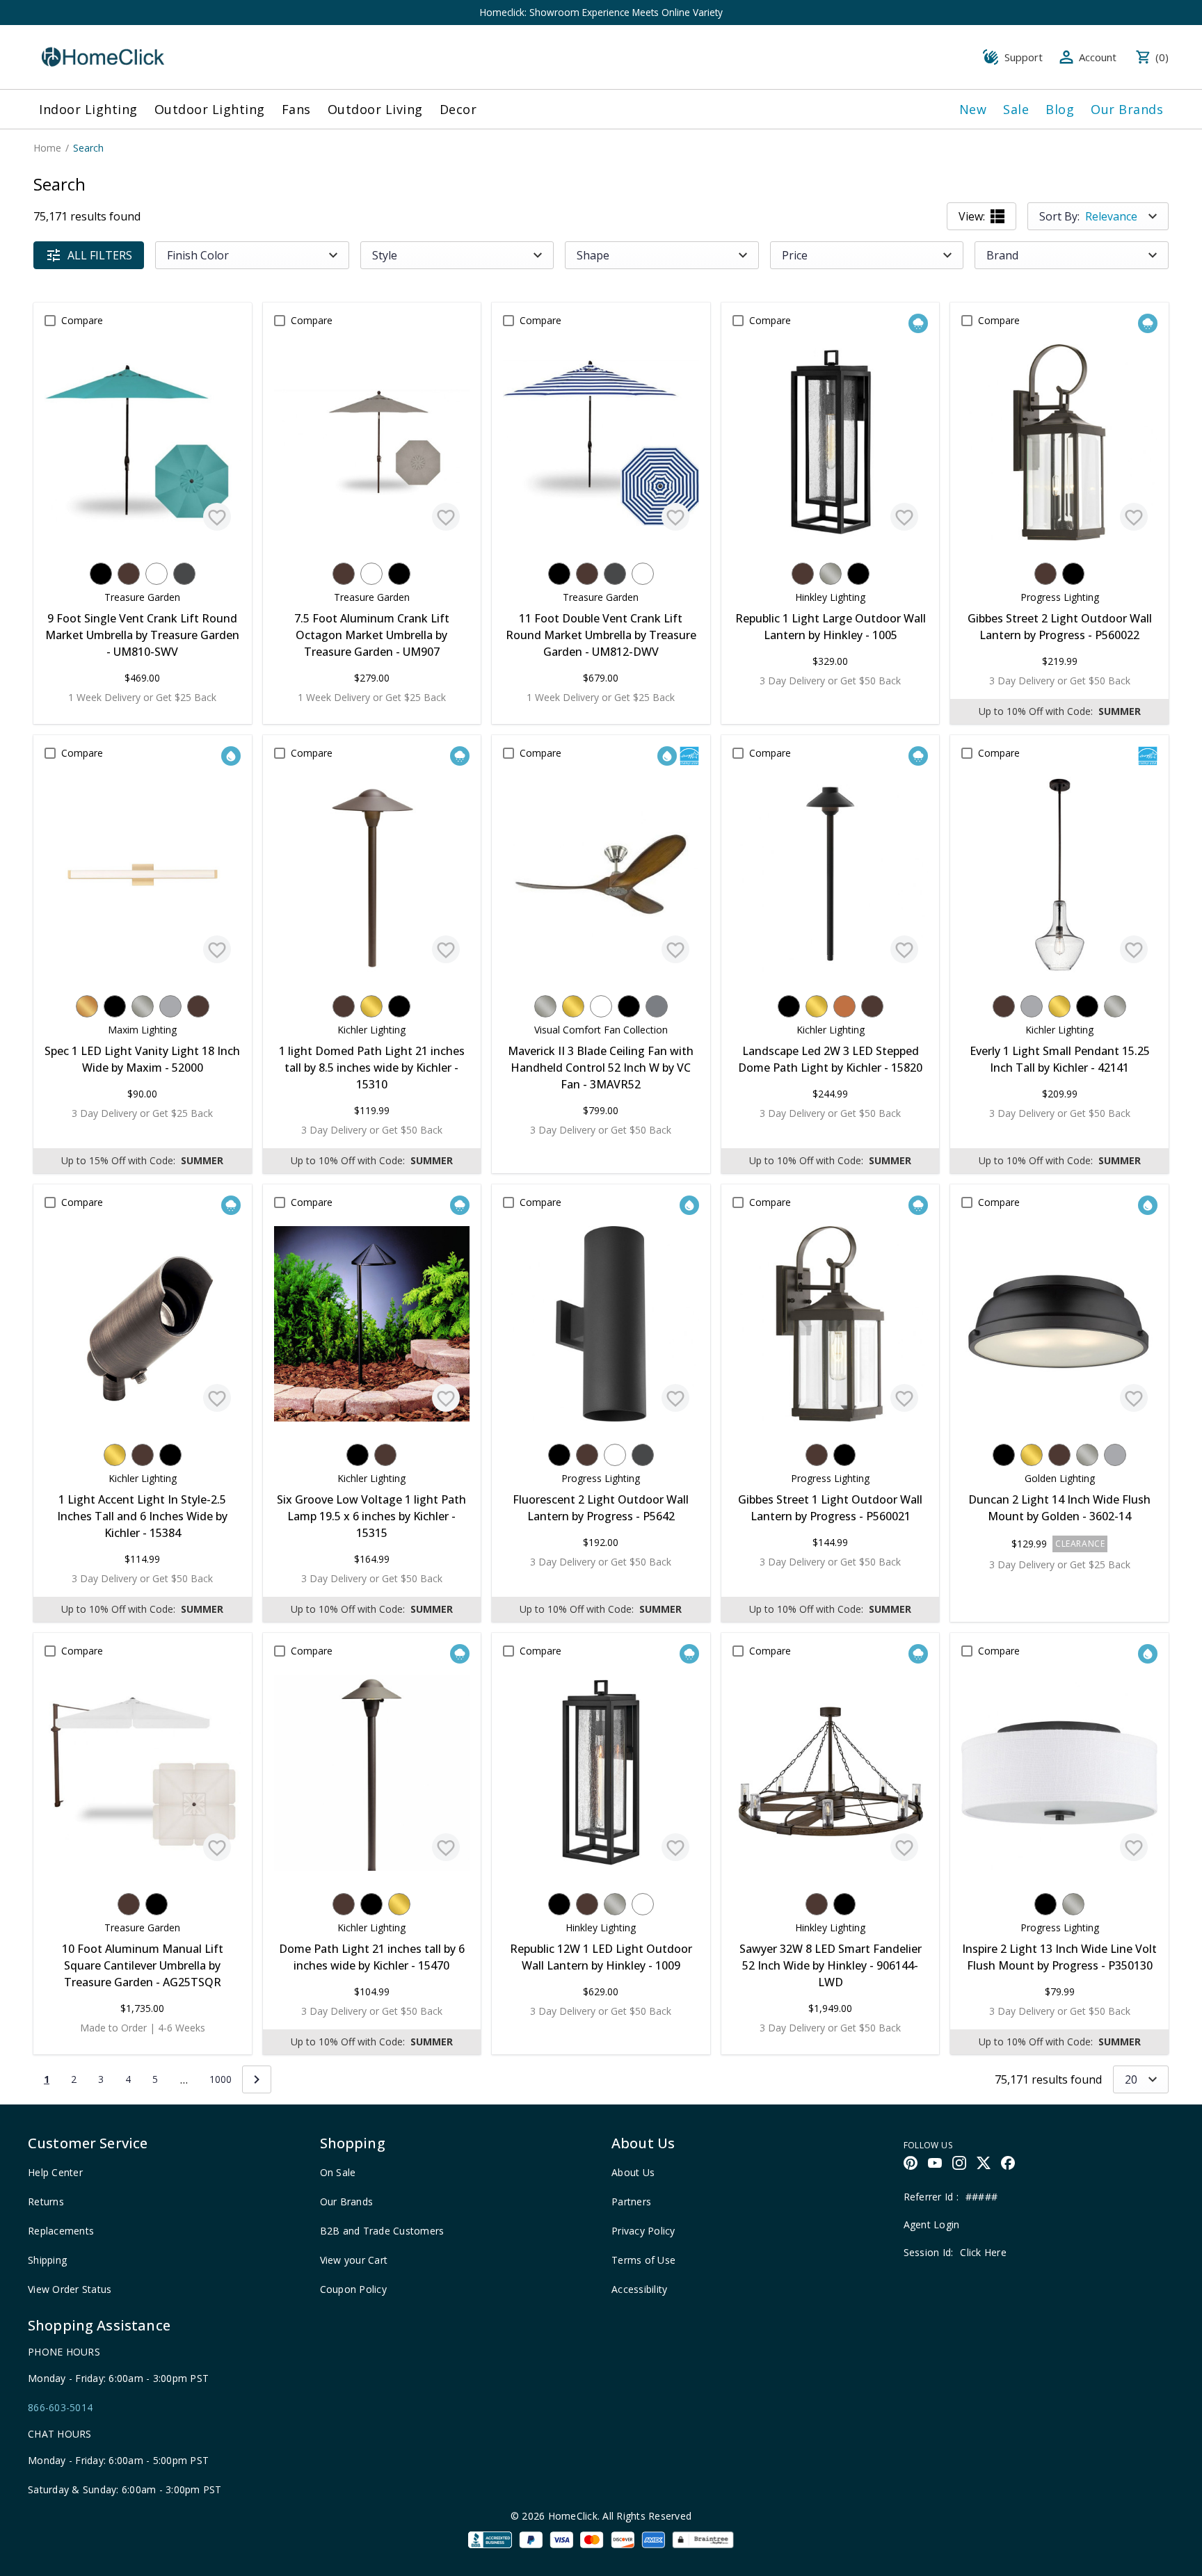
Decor (458, 109)
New (973, 109)
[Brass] (371, 1006)
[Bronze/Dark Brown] (129, 574)
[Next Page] (257, 2079)
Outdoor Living (375, 109)
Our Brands (1127, 109)
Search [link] (88, 148)
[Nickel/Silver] (831, 574)
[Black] (101, 574)
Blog (1060, 109)
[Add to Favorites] (217, 517)
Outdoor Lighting (210, 109)
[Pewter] (657, 1006)
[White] (157, 574)
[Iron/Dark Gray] (184, 574)
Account (1098, 57)
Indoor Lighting (88, 109)
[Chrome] (170, 1006)
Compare (82, 320)
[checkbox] (50, 321)
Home (47, 148)
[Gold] (87, 1006)
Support (1024, 57)
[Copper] (844, 1006)
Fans (296, 109)
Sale (1016, 109)
